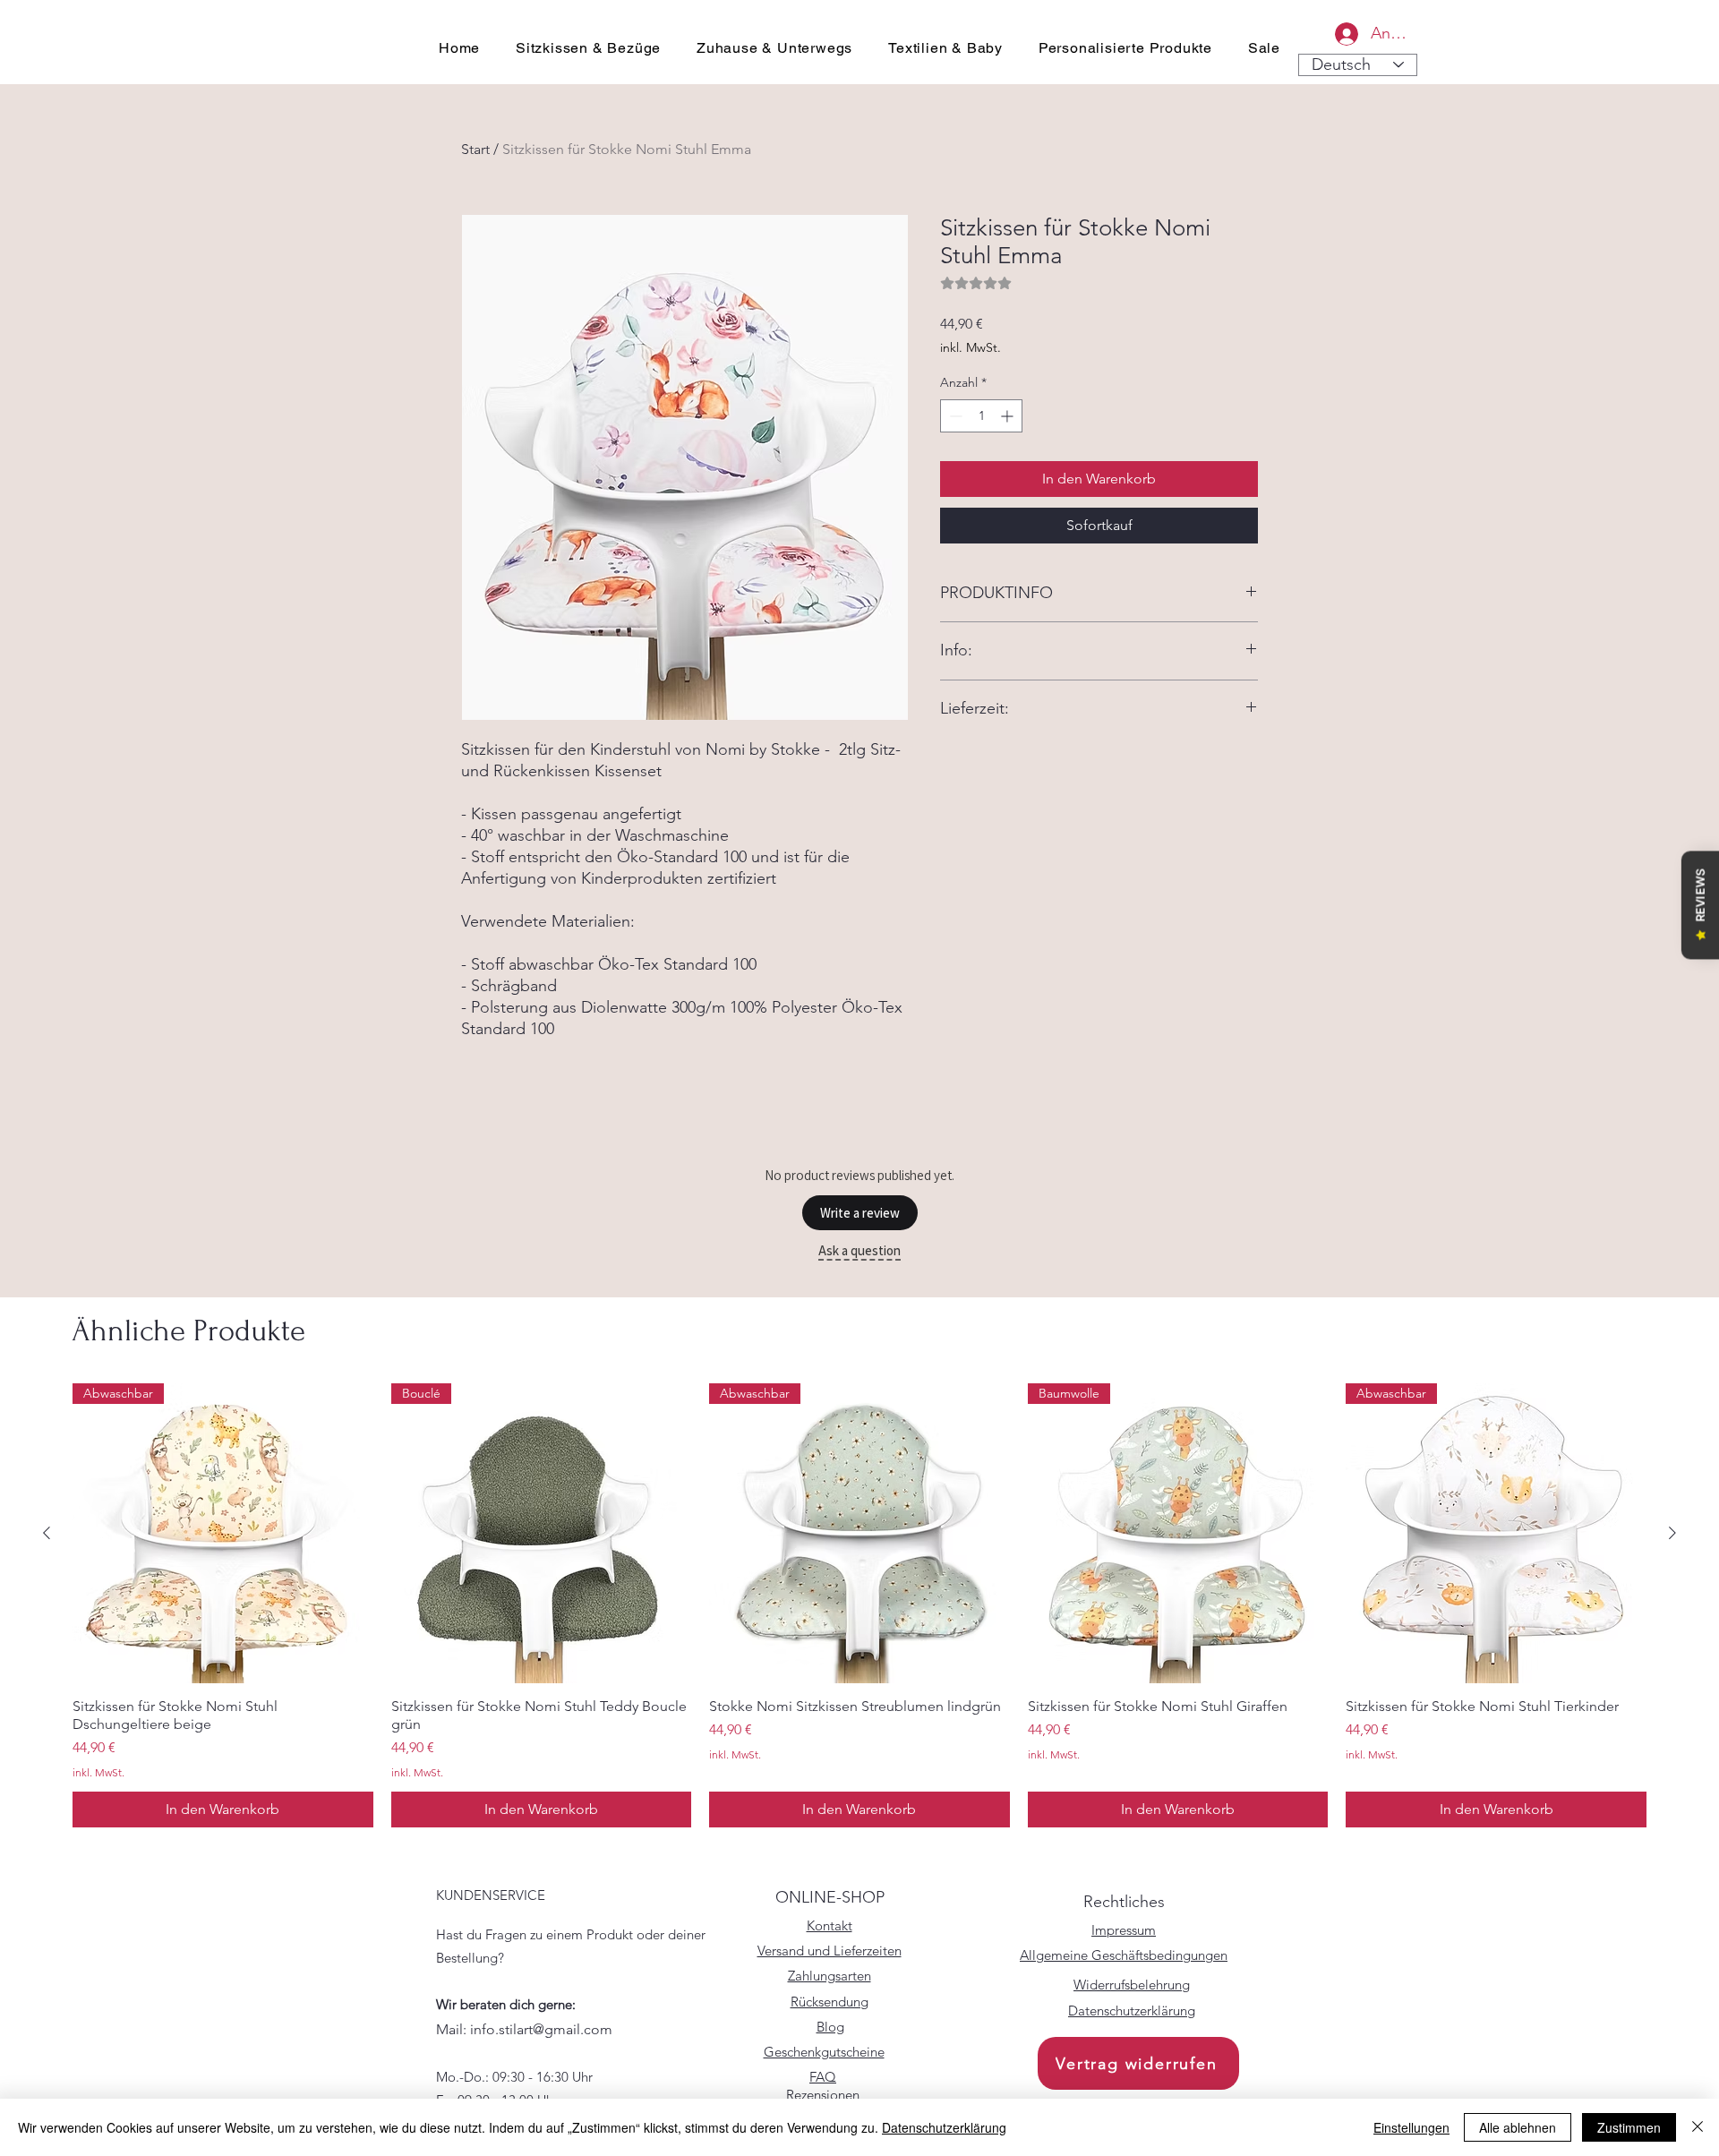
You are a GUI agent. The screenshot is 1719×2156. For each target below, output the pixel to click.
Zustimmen (1629, 2127)
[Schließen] (1698, 2127)
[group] (859, 1605)
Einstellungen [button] (1411, 2127)
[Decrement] (954, 416)
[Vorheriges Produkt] (47, 1533)
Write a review (860, 1213)
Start (475, 149)
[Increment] (1009, 416)
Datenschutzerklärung (944, 2127)
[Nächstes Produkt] (1672, 1533)
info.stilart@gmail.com (541, 2029)
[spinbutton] (981, 416)
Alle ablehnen (1518, 2127)
